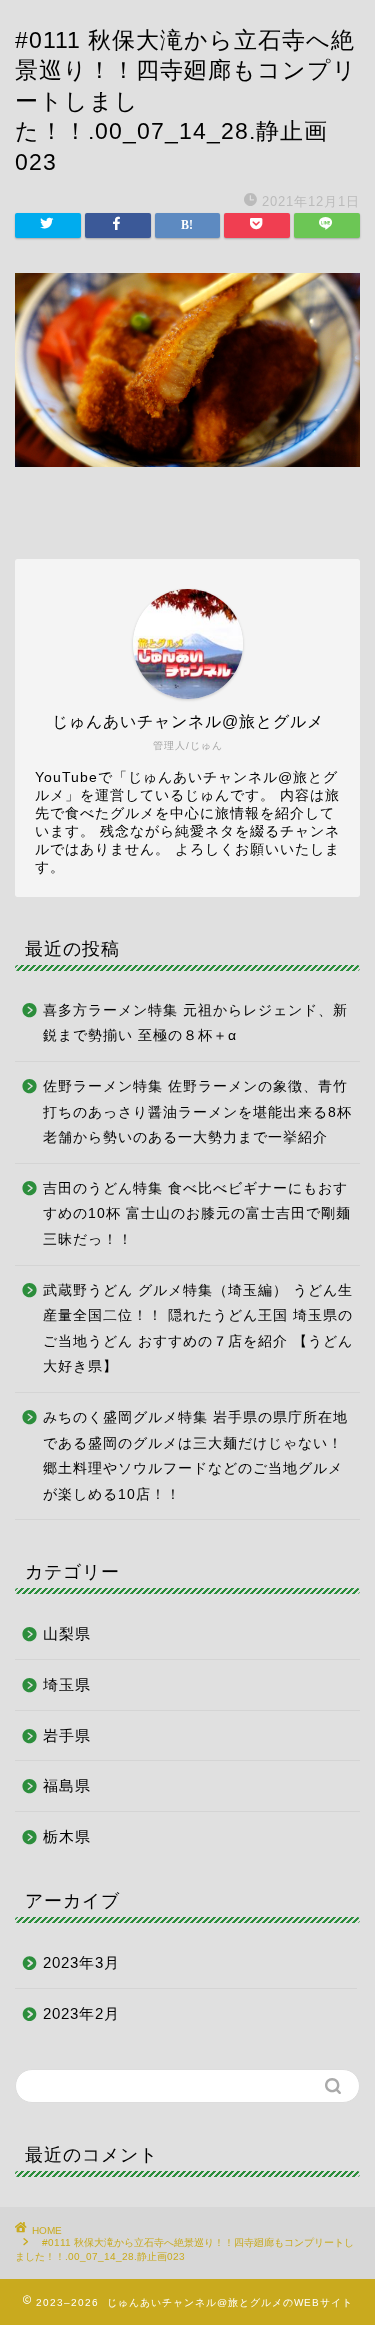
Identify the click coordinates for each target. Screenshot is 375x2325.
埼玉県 (67, 1684)
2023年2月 (81, 2013)
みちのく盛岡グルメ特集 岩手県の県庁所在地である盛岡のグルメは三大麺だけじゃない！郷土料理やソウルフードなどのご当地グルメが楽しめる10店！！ (195, 1456)
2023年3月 (81, 1962)
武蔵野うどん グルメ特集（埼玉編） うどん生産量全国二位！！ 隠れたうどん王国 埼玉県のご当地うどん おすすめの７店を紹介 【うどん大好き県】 (198, 1329)
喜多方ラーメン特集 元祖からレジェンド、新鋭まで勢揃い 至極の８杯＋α (195, 1023)
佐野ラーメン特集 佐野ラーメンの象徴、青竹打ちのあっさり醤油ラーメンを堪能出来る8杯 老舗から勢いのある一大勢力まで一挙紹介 (197, 1112)
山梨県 (67, 1633)
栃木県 (67, 1836)
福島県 (67, 1785)
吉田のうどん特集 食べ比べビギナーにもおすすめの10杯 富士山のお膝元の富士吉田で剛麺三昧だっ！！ (197, 1214)
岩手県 (67, 1735)
